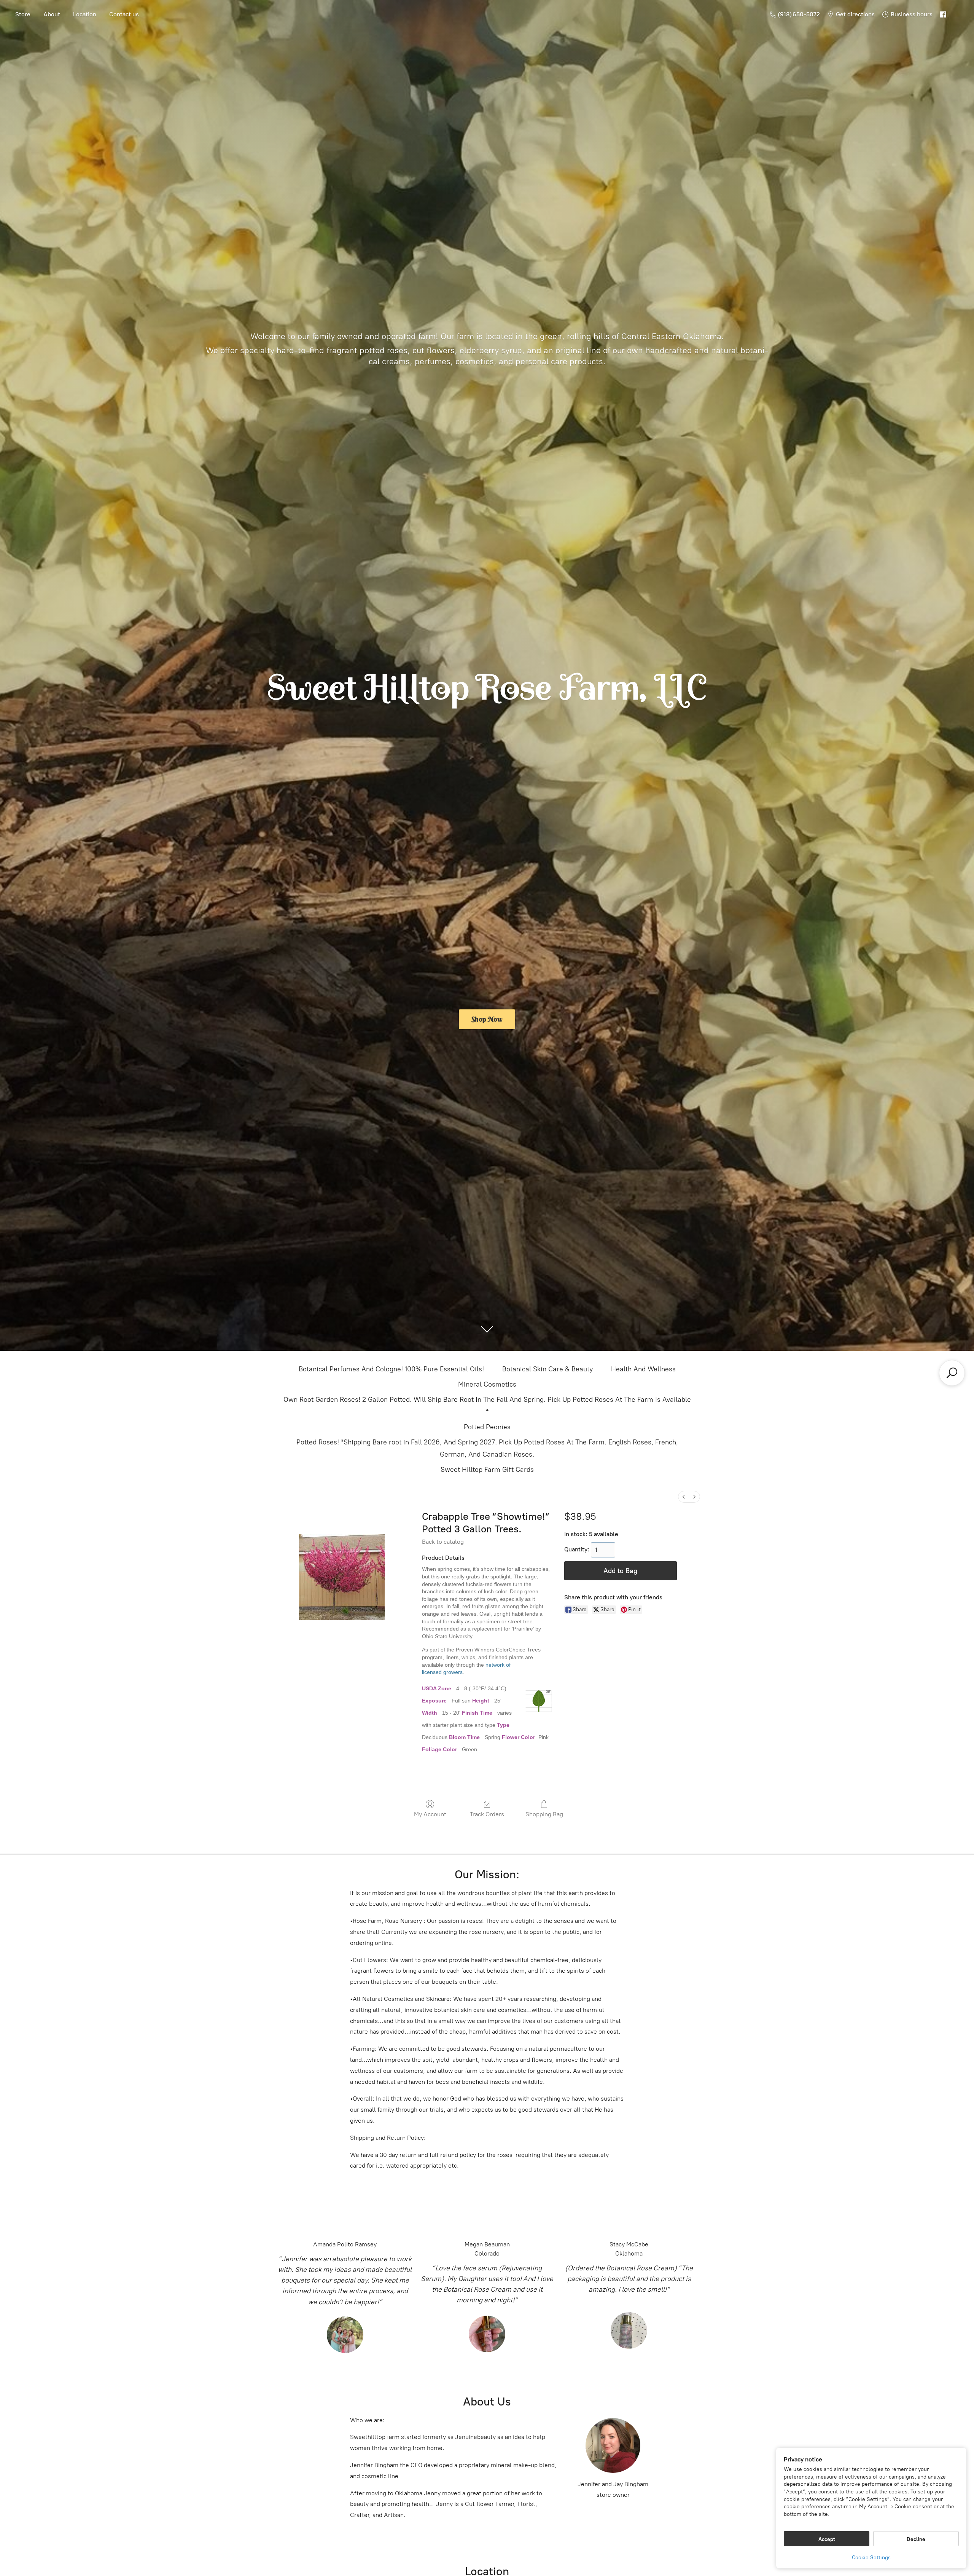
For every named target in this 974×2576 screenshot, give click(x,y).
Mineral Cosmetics (487, 1384)
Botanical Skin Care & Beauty (547, 1369)
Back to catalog (443, 1542)
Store (23, 14)
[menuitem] (684, 1497)
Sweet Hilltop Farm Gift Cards (487, 1470)
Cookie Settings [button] (871, 2558)
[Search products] (952, 1373)
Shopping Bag (544, 1814)
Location (85, 14)
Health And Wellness (643, 1369)
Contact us (124, 14)
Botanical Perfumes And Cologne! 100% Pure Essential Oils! (391, 1369)
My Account (430, 1814)
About (52, 14)
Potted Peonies (487, 1427)
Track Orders (487, 1814)
